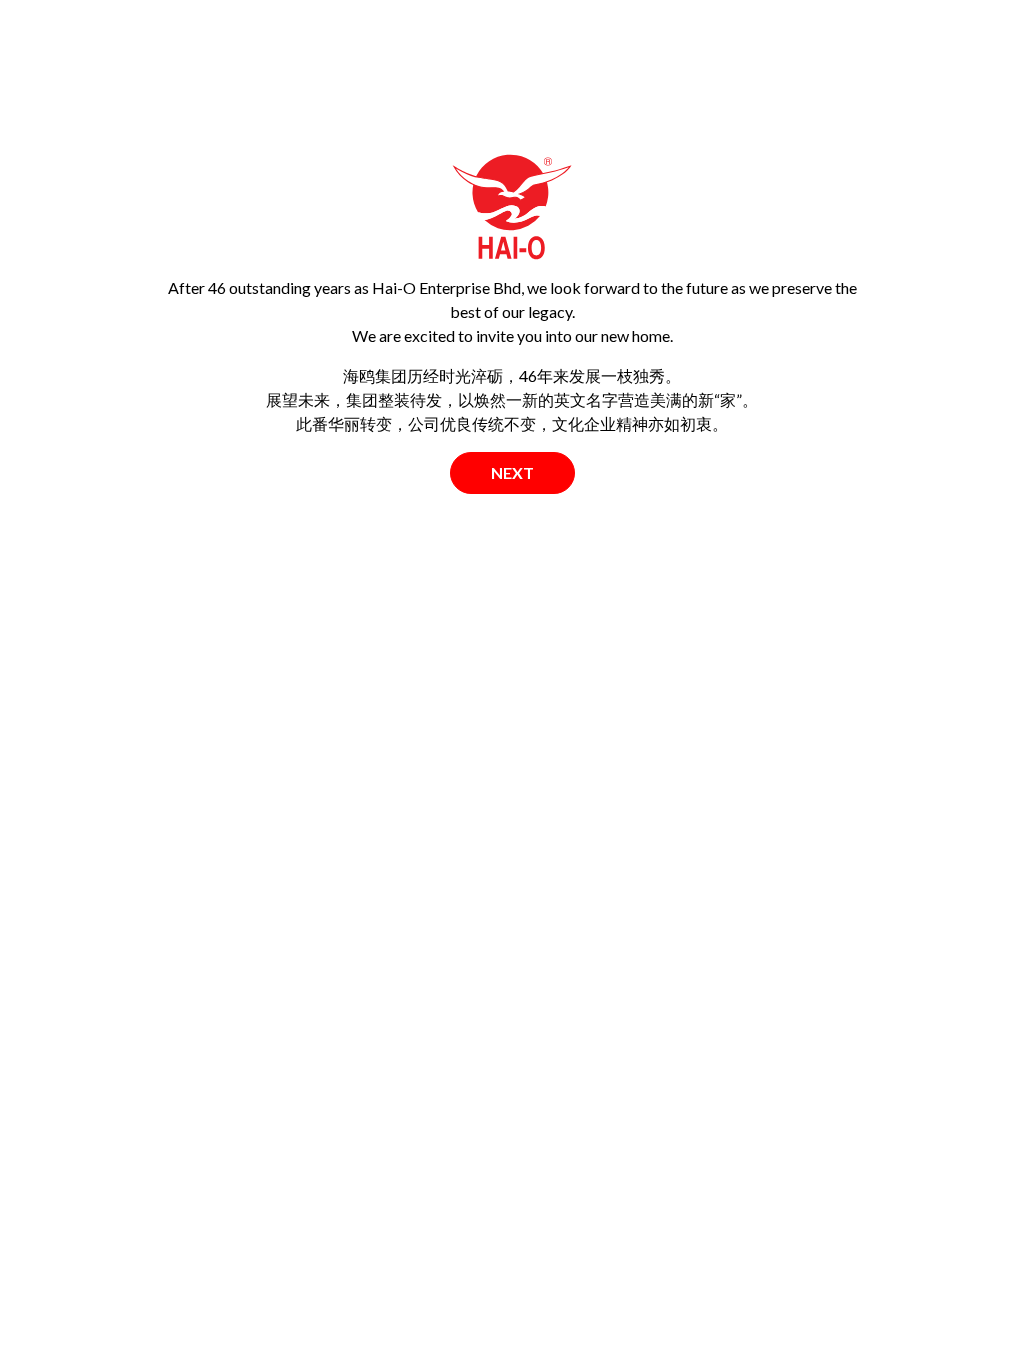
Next (512, 472)
